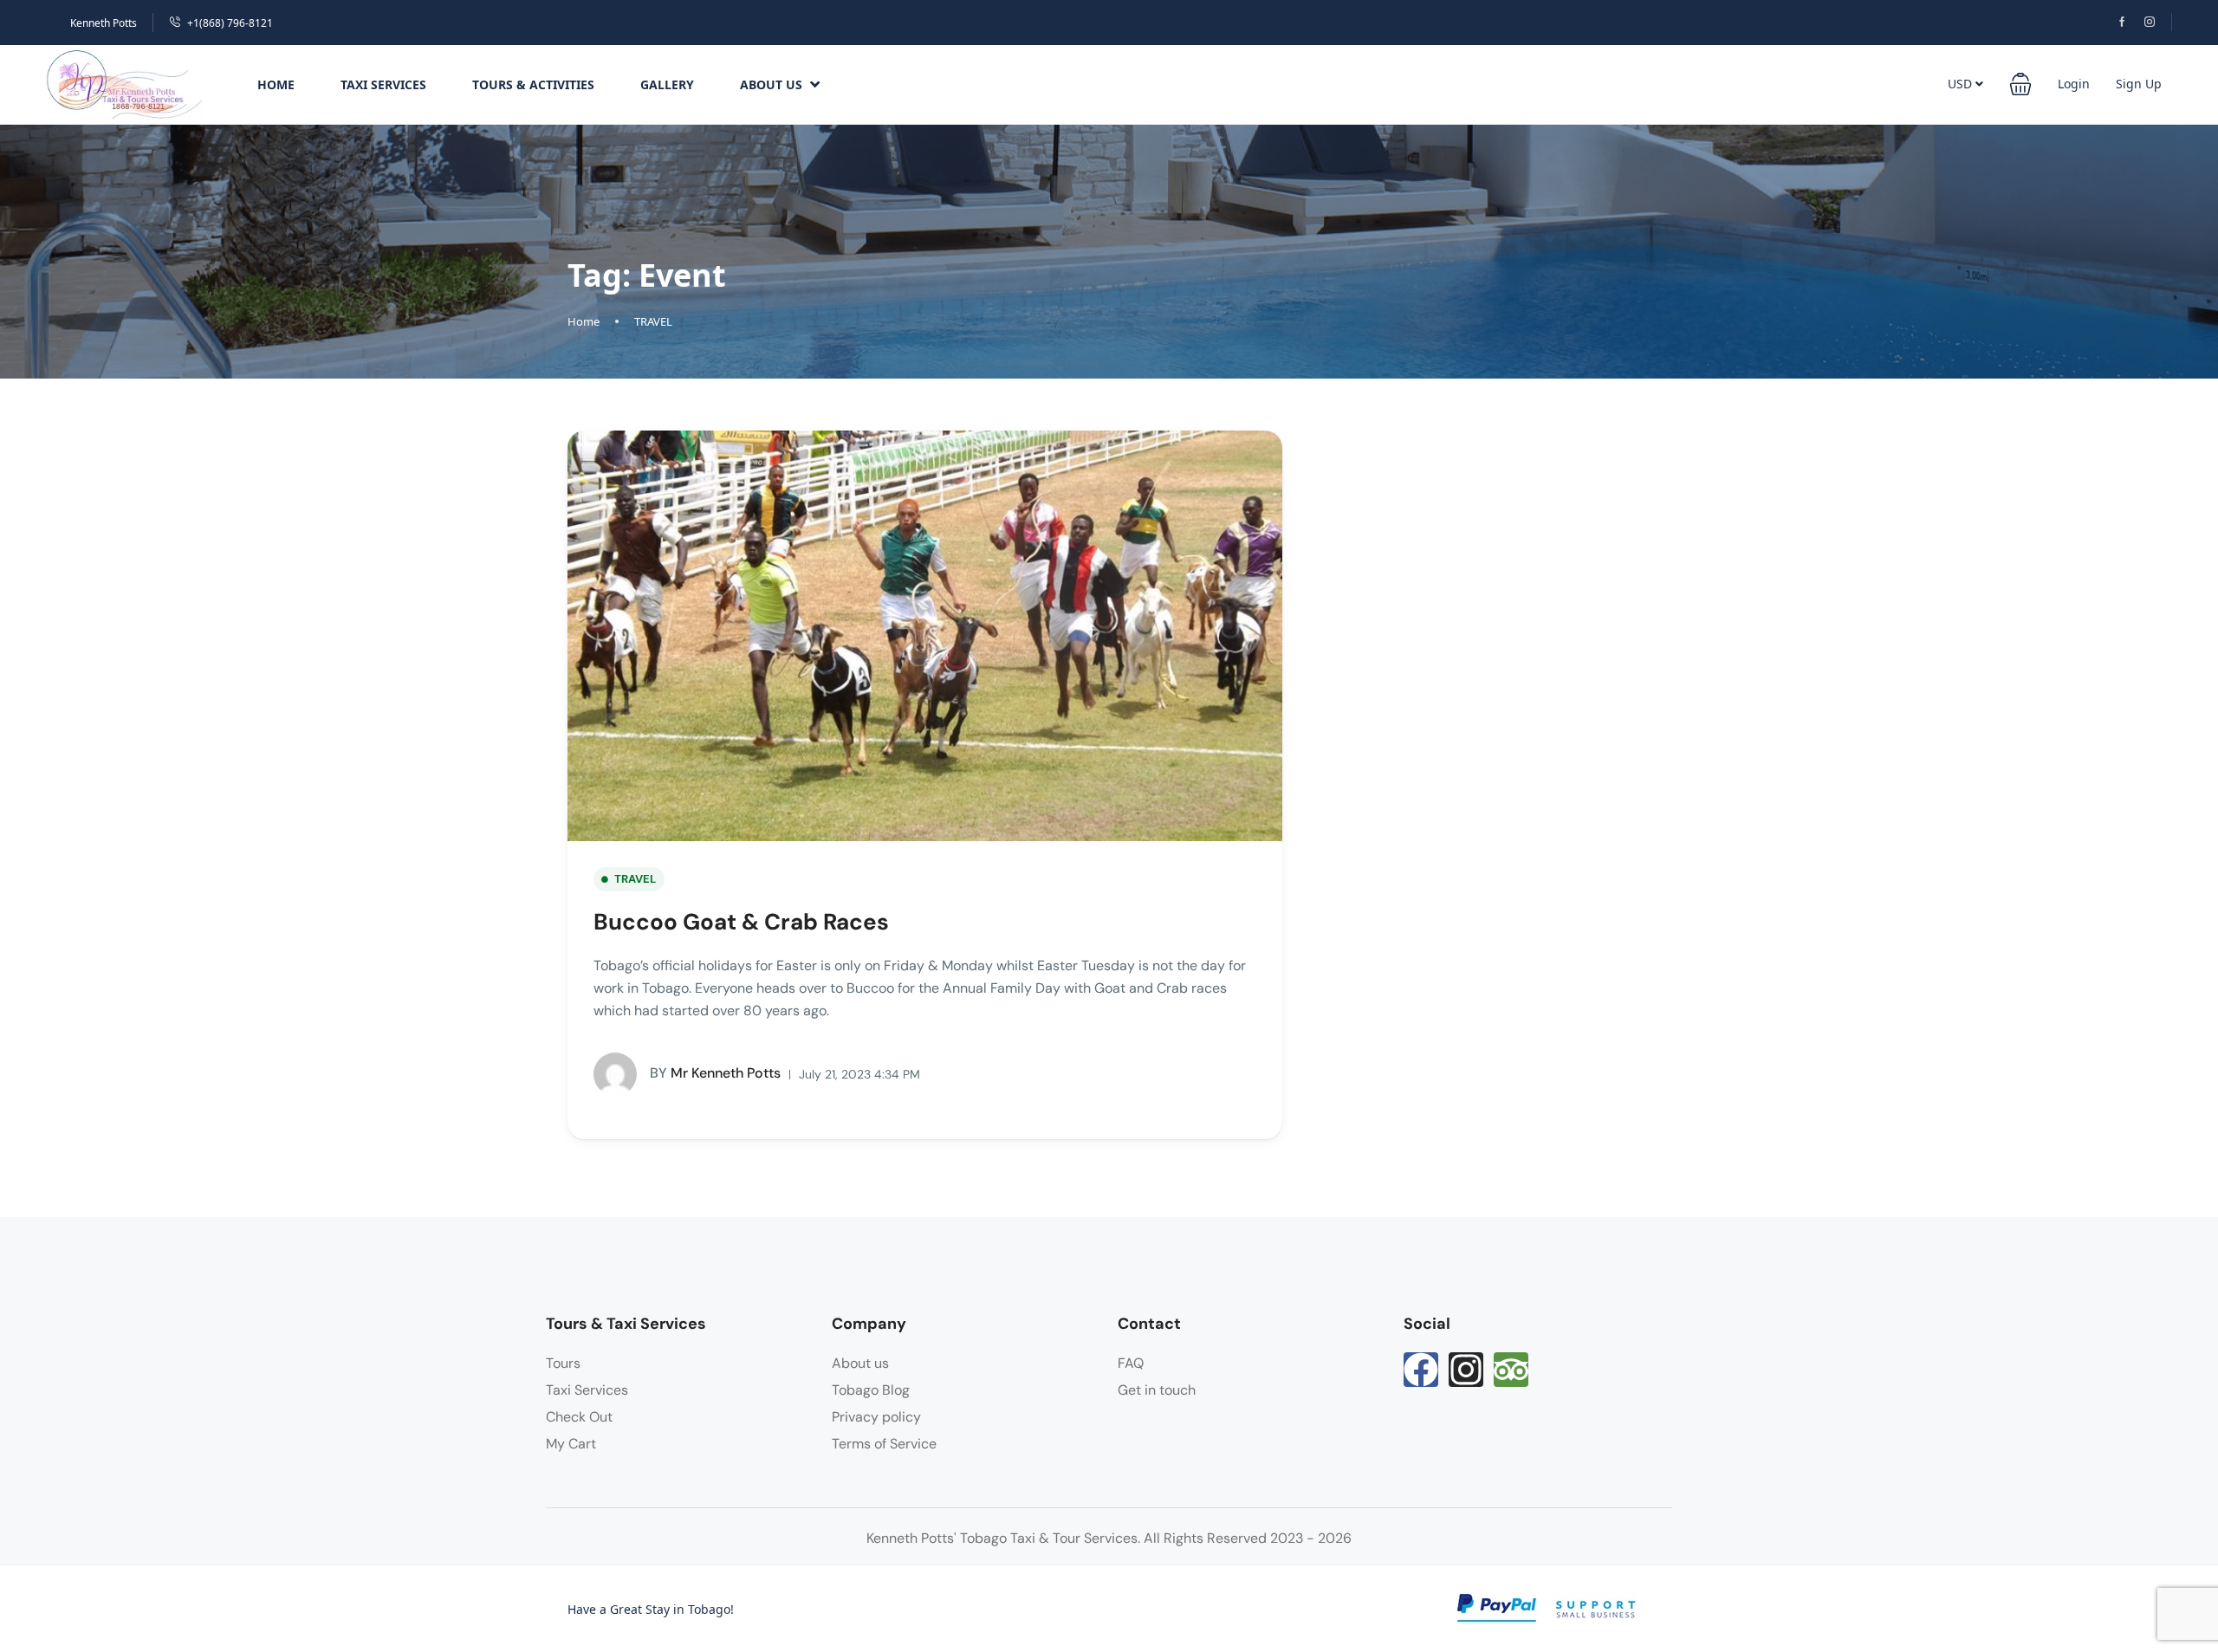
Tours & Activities (533, 84)
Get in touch (1157, 1390)
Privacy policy (876, 1417)
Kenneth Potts (104, 23)
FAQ (1131, 1363)
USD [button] (1962, 84)
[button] (126, 84)
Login (2074, 84)
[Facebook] (1421, 1370)
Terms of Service (884, 1444)
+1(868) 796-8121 (230, 23)
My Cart (571, 1444)
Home (276, 84)
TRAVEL (653, 321)
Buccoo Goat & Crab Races (741, 922)
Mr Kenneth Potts (715, 1073)
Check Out (579, 1417)
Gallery (667, 84)
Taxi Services (383, 84)
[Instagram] (1466, 1370)
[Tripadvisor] (1511, 1370)
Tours (563, 1363)
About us (860, 1363)
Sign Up (2139, 84)
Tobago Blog (871, 1390)
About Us (771, 84)
